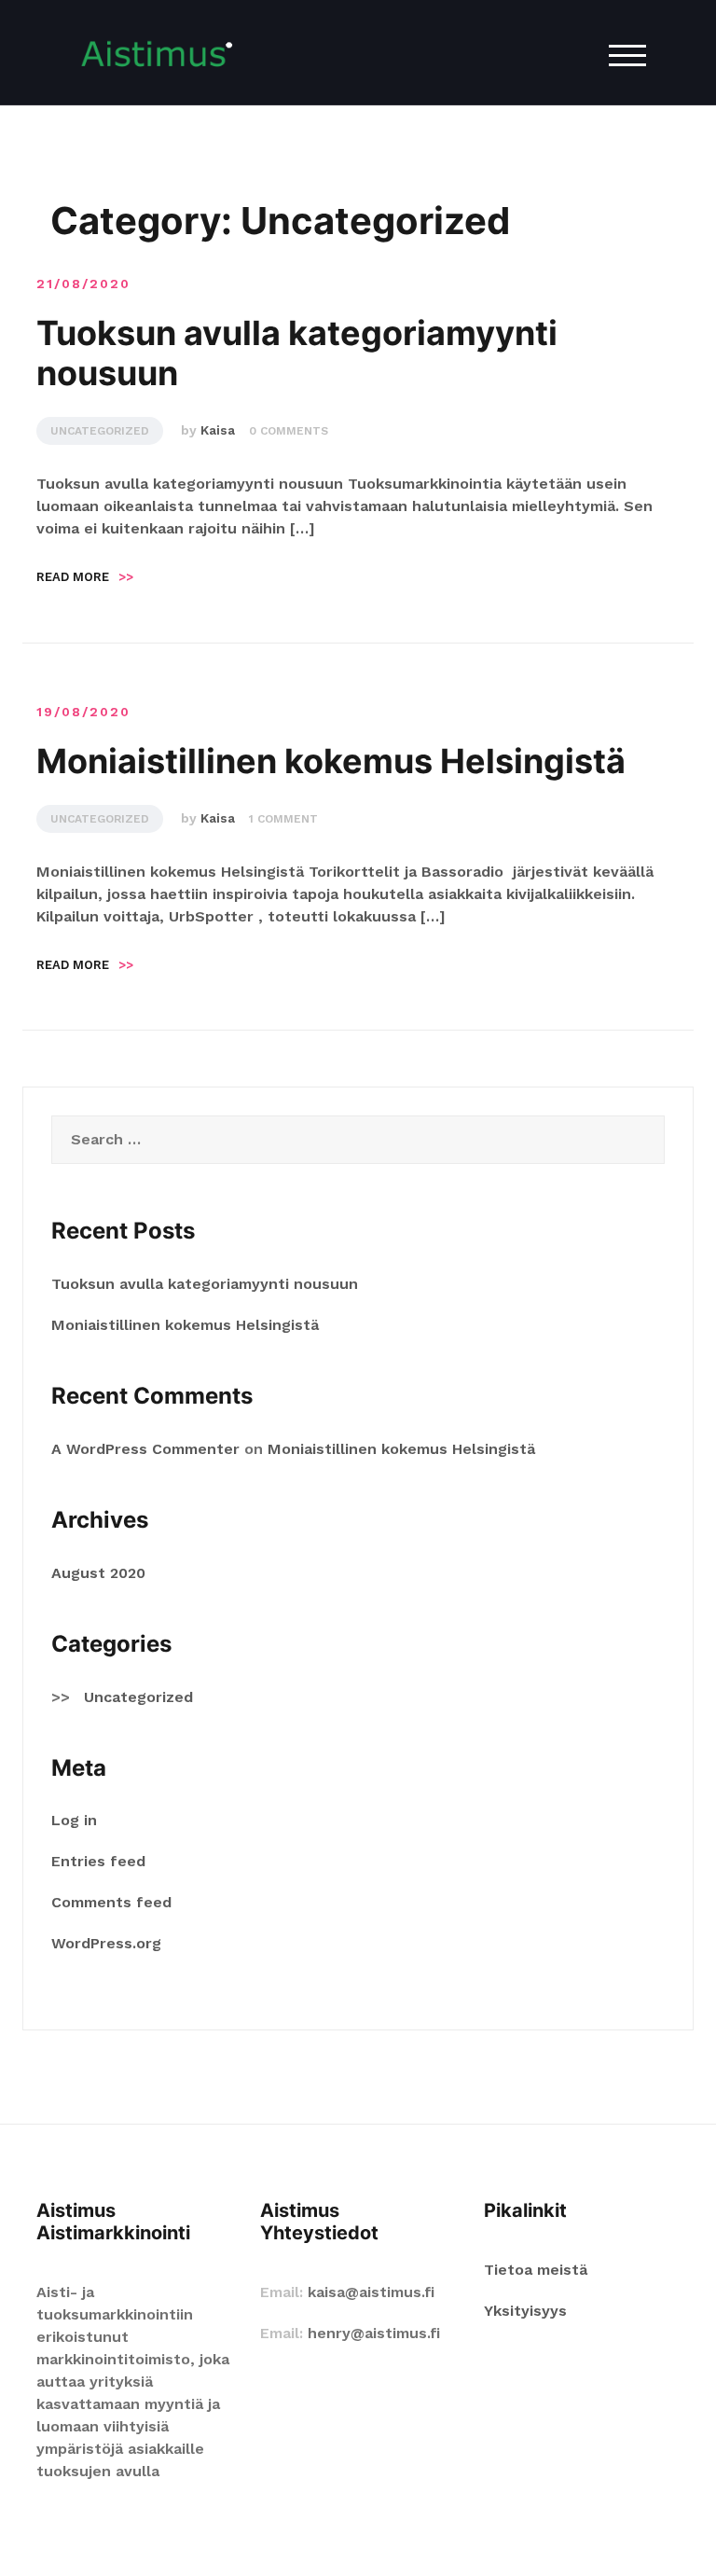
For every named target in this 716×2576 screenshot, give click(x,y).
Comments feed (111, 1902)
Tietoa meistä (536, 2270)
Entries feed (98, 1861)
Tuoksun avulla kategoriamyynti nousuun (297, 353)
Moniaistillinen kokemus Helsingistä (331, 761)
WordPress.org (106, 1943)
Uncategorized (100, 431)
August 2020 (98, 1573)
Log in (74, 1820)
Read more (85, 577)
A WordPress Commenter (145, 1449)
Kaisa (218, 430)
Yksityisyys (525, 2311)
